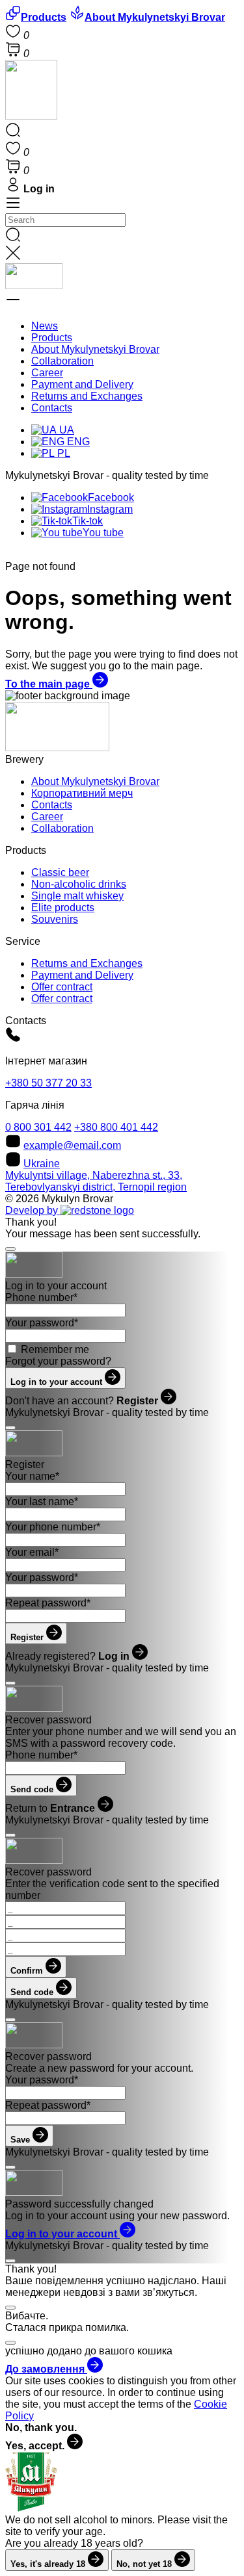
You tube (103, 533)
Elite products (63, 908)
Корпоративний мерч (82, 793)
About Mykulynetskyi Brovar (95, 349)
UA (65, 430)
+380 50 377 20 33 (48, 1083)
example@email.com (72, 1145)
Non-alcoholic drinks (79, 884)
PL (62, 453)
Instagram (110, 509)
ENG (77, 442)
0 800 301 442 (38, 1127)
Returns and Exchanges (87, 396)
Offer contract (62, 987)
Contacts (52, 408)
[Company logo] (31, 116)
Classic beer (60, 872)
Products (52, 338)
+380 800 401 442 (116, 1127)
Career (47, 373)
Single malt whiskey (77, 896)
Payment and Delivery (82, 384)
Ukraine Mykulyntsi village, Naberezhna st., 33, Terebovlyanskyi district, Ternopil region (96, 1175)
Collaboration (62, 361)
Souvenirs (55, 919)
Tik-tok (88, 521)
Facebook (111, 497)
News (45, 326)
